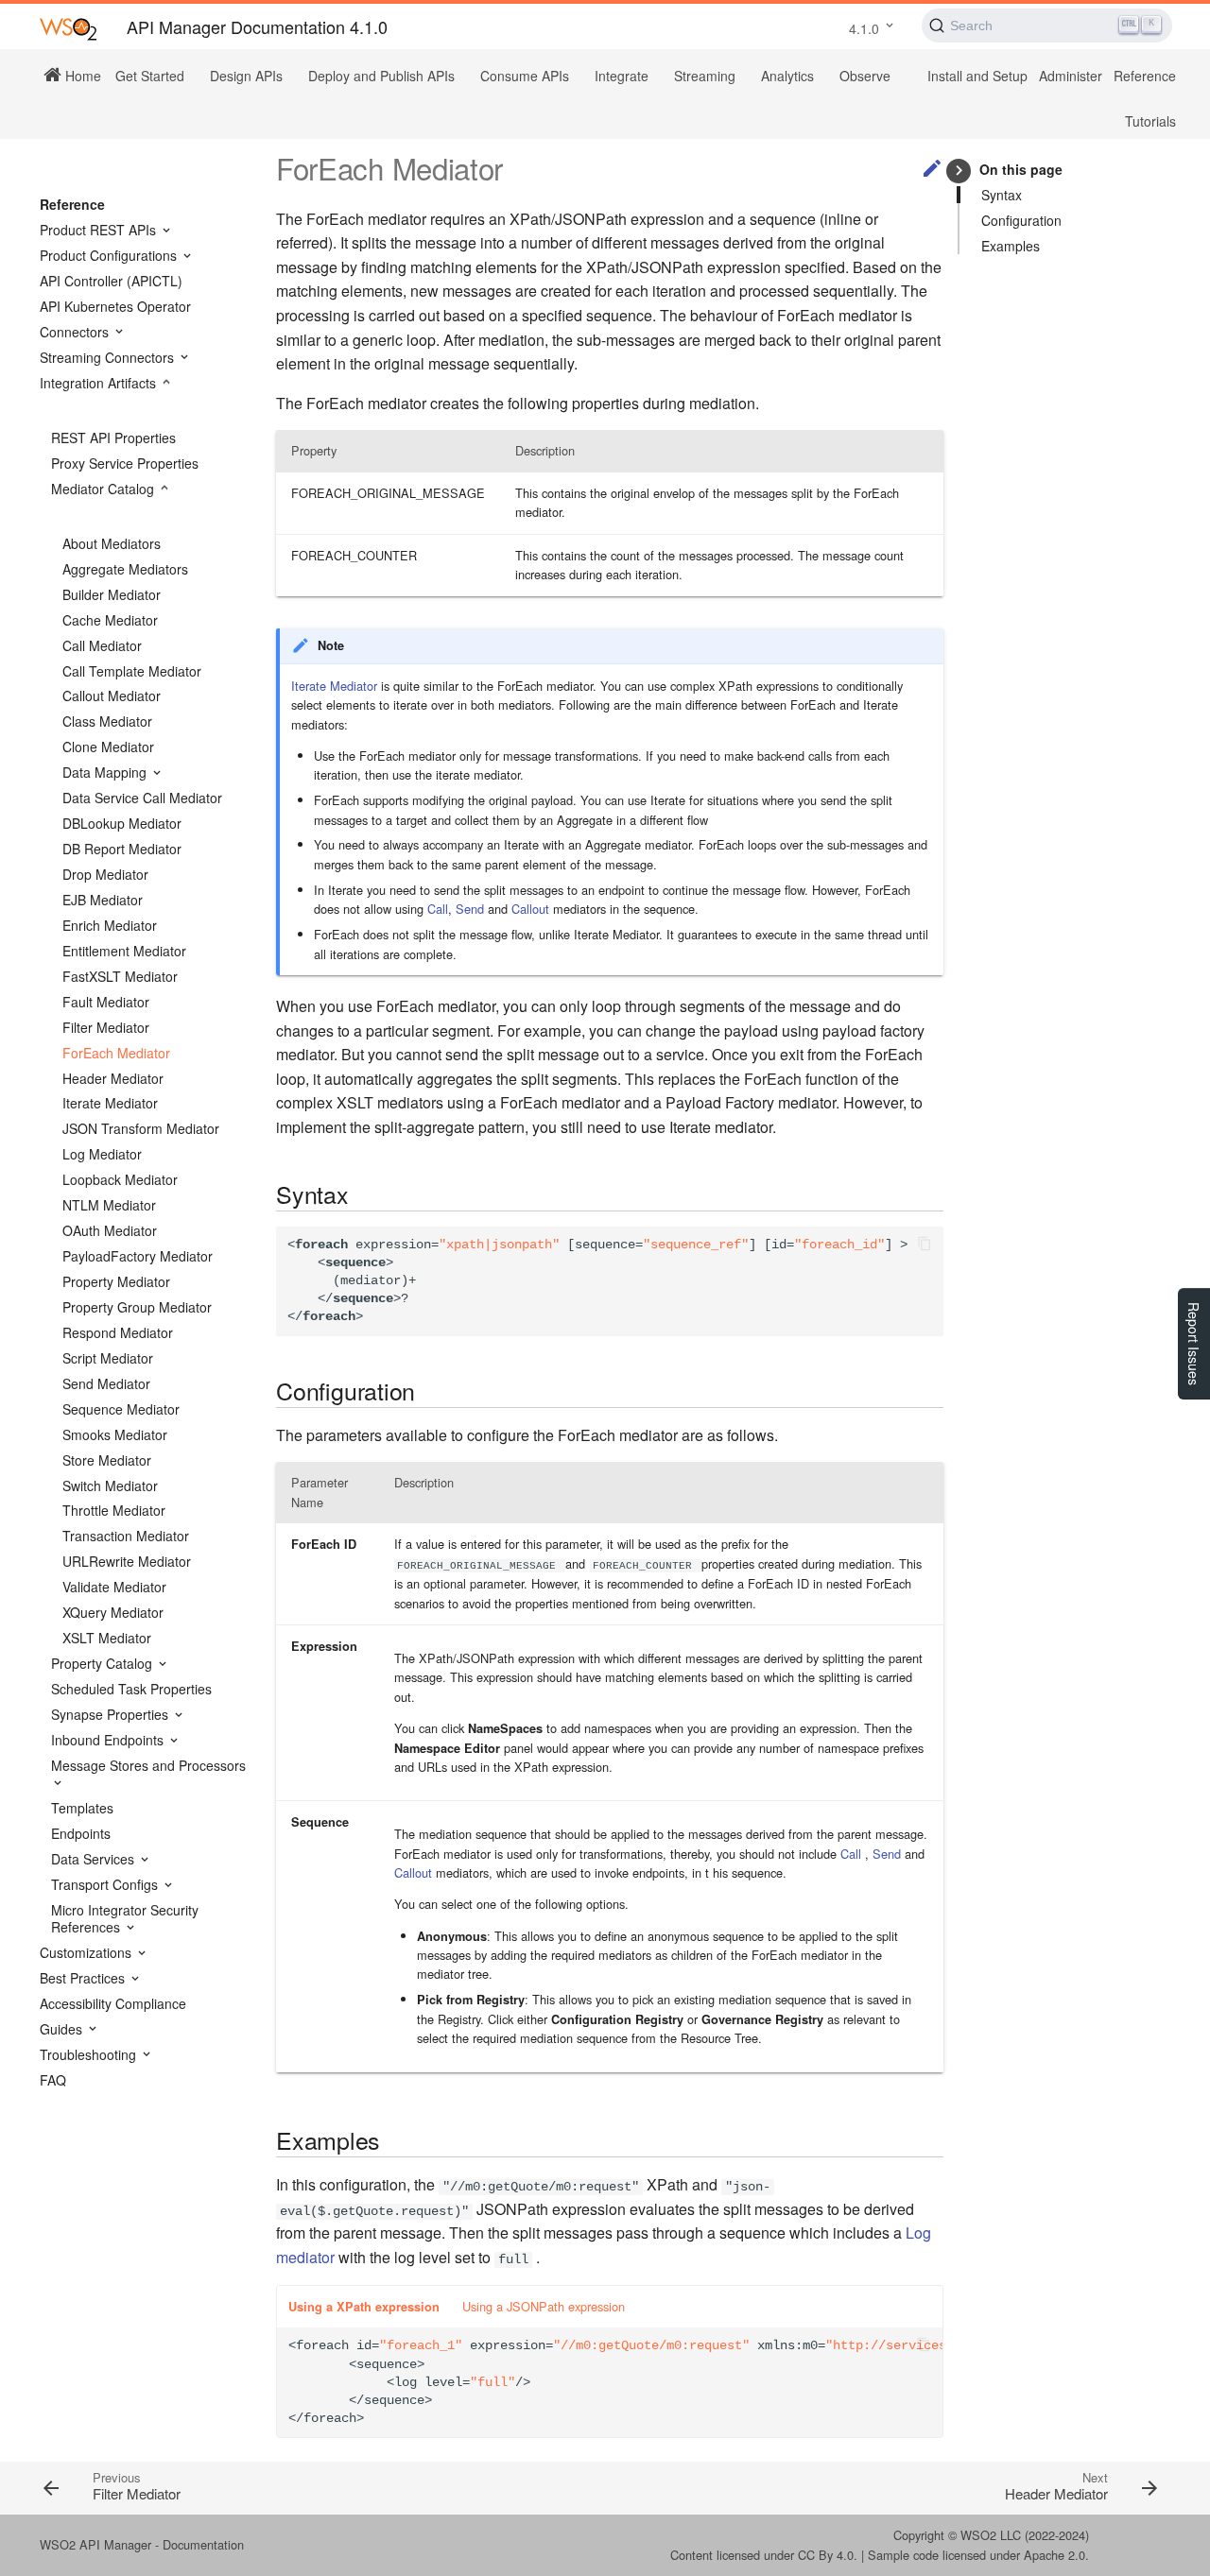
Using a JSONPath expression (544, 2306)
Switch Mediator (110, 1485)
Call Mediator (102, 645)
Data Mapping (106, 772)
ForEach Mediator (116, 1053)
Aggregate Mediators (125, 569)
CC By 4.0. (828, 2555)
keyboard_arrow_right (959, 171)
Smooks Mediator (115, 1434)
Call (438, 909)
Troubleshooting (90, 2054)
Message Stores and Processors (148, 1766)
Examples (1011, 246)
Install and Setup (977, 76)
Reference (1145, 76)
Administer (1071, 76)
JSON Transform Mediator (141, 1128)
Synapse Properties (112, 1714)
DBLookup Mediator (122, 823)
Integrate (622, 76)
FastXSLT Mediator (120, 976)
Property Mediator (116, 1281)
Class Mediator (107, 721)
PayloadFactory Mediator (138, 1256)
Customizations (87, 1952)
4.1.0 (864, 28)
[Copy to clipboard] (925, 1245)
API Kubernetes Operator (115, 306)
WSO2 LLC (991, 2535)
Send (470, 909)
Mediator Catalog (104, 489)
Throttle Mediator (114, 1510)
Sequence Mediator (121, 1409)
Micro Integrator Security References (125, 1918)
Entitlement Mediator (124, 951)
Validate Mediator (114, 1587)
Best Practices (84, 1978)
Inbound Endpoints (109, 1740)
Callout (530, 909)
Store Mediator (107, 1460)
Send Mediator (106, 1383)
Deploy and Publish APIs (381, 76)
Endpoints (81, 1833)
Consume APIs (525, 76)
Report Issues (1194, 1344)
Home (81, 75)
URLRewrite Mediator (127, 1561)
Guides (63, 2029)
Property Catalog (104, 1663)
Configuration (1021, 220)
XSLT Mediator (107, 1638)
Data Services (95, 1859)
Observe (865, 76)
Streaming (705, 76)
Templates (82, 1808)
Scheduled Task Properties (131, 1689)
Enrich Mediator (110, 925)
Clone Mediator (108, 747)
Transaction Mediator (126, 1536)
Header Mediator (113, 1078)
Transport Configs (106, 1884)
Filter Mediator (106, 1027)
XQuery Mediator (113, 1612)
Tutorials (1150, 121)
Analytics (787, 76)
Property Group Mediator (137, 1307)
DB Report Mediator (122, 849)
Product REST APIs (100, 230)
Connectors (76, 332)
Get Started (150, 76)
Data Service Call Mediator (142, 798)
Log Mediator (102, 1154)
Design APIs (246, 76)
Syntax (1002, 195)
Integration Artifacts (100, 383)
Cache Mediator (110, 620)
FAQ (53, 2080)
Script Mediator (108, 1358)
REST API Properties (113, 438)
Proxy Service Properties (125, 463)
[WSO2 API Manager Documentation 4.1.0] (68, 28)
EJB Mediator (103, 900)
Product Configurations (110, 255)
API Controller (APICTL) (111, 281)
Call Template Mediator (132, 671)
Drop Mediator (105, 874)
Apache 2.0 (1054, 2555)
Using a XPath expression (364, 2307)
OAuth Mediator (110, 1230)
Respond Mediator (118, 1332)
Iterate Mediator (110, 1103)
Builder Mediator (112, 594)
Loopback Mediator (120, 1179)
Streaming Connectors (109, 357)
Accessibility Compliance (113, 2003)
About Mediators (112, 543)
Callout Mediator (112, 696)
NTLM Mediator (109, 1205)
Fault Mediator (106, 1002)
